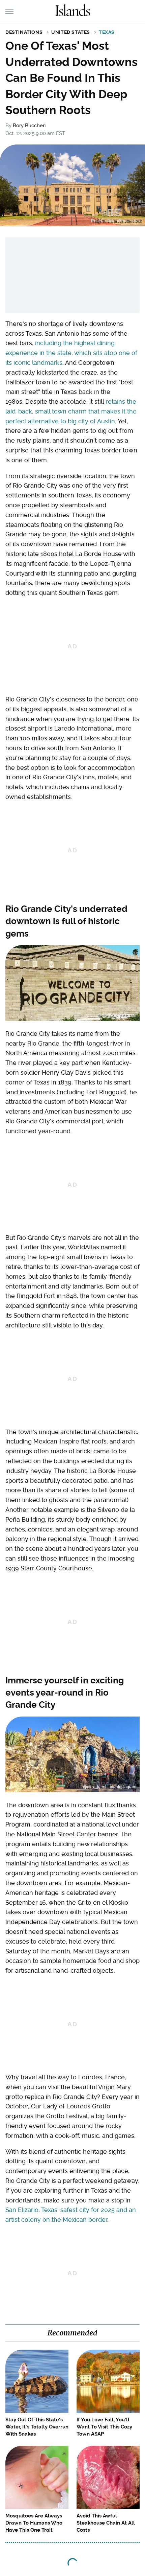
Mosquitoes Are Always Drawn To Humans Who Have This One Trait (34, 2523)
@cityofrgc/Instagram (117, 1015)
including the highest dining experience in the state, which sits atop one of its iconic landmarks (71, 353)
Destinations (24, 32)
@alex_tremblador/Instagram (110, 1787)
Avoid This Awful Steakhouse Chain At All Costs (106, 2523)
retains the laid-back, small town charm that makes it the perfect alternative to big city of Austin (71, 411)
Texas (107, 32)
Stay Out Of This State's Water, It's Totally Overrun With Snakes (37, 2427)
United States (71, 32)
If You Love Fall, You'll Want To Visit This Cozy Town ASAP (104, 2427)
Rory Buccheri (29, 126)
